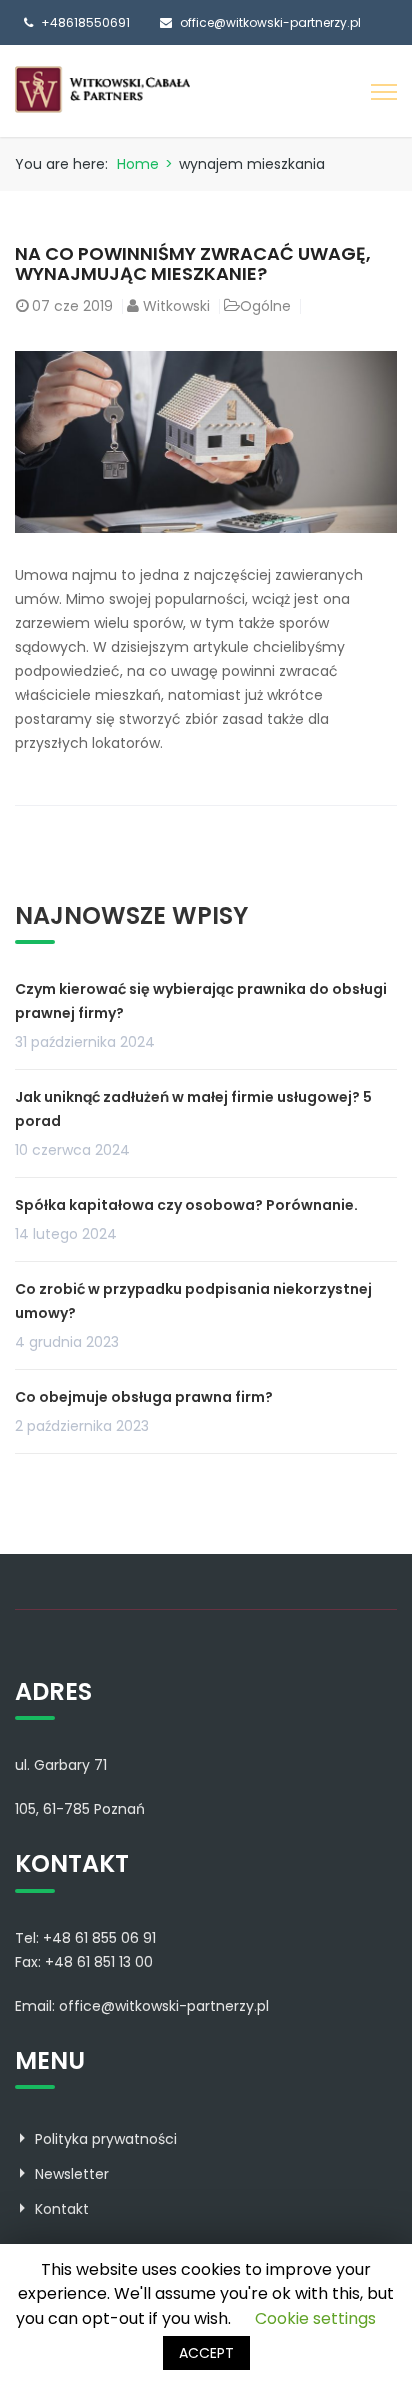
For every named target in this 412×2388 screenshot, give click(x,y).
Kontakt (62, 2209)
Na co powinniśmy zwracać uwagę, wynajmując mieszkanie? (193, 263)
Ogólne (265, 306)
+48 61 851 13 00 (99, 1962)
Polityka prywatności (106, 2139)
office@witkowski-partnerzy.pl (270, 22)
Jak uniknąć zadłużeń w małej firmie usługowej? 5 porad (193, 1109)
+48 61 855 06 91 (99, 1938)
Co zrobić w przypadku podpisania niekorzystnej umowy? (193, 1301)
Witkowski (176, 306)
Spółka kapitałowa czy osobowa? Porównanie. (186, 1205)
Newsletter (72, 2174)
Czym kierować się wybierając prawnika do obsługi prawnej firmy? (201, 1001)
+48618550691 (85, 22)
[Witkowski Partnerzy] (102, 89)
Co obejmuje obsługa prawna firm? (144, 1397)
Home (138, 164)
